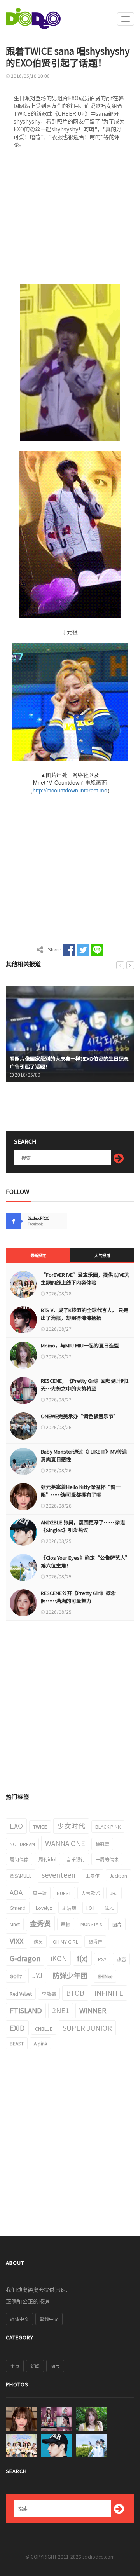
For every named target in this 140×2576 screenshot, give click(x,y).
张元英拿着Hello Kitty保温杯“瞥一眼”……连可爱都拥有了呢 (81, 1491)
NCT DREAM (22, 1844)
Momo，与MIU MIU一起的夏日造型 (80, 1345)
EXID (17, 2028)
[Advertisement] (70, 219)
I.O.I (90, 1908)
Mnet (15, 1924)
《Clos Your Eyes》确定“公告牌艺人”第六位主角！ (86, 1561)
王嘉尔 (93, 1875)
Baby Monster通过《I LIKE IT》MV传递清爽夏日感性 (84, 1455)
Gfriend (18, 1908)
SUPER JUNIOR (87, 2028)
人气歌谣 (91, 1893)
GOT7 (16, 1976)
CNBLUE (44, 2029)
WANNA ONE (65, 1843)
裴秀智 (95, 1942)
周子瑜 (40, 1893)
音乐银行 (76, 1859)
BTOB (75, 1993)
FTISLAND (26, 2010)
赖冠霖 (102, 1844)
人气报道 (102, 1255)
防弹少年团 (70, 1975)
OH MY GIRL (66, 1942)
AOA (16, 1892)
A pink (40, 2043)
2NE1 (61, 2010)
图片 (117, 1924)
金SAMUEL (21, 1875)
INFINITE (109, 1993)
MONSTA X (91, 1924)
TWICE (40, 1826)
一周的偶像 (107, 1859)
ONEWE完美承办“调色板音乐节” (80, 1416)
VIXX (17, 1941)
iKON (59, 1958)
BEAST (17, 2043)
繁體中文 (49, 2319)
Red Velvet (21, 1994)
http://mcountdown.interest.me (70, 790)
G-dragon (25, 1958)
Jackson (118, 1875)
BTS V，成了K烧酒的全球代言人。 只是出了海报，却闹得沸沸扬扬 (85, 1314)
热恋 (121, 1959)
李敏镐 (49, 1994)
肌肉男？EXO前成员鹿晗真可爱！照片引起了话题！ (67, 1066)
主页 (15, 2366)
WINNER (93, 2010)
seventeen (59, 1874)
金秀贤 (40, 1923)
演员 (38, 1942)
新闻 (35, 2366)
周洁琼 (69, 1908)
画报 (66, 1924)
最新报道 (38, 1255)
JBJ (114, 1893)
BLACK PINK (108, 1826)
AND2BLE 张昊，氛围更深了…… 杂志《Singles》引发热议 (83, 1526)
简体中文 (19, 2319)
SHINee (105, 1976)
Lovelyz (44, 1908)
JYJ (37, 1975)
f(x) (82, 1958)
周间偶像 (19, 1859)
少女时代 (71, 1826)
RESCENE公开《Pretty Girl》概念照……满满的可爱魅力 (78, 1597)
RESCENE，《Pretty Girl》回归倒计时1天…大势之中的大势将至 (85, 1385)
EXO (16, 1826)
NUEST (64, 1893)
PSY (102, 1959)
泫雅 (109, 1908)
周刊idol (47, 1859)
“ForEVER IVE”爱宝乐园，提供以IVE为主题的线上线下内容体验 (85, 1278)
